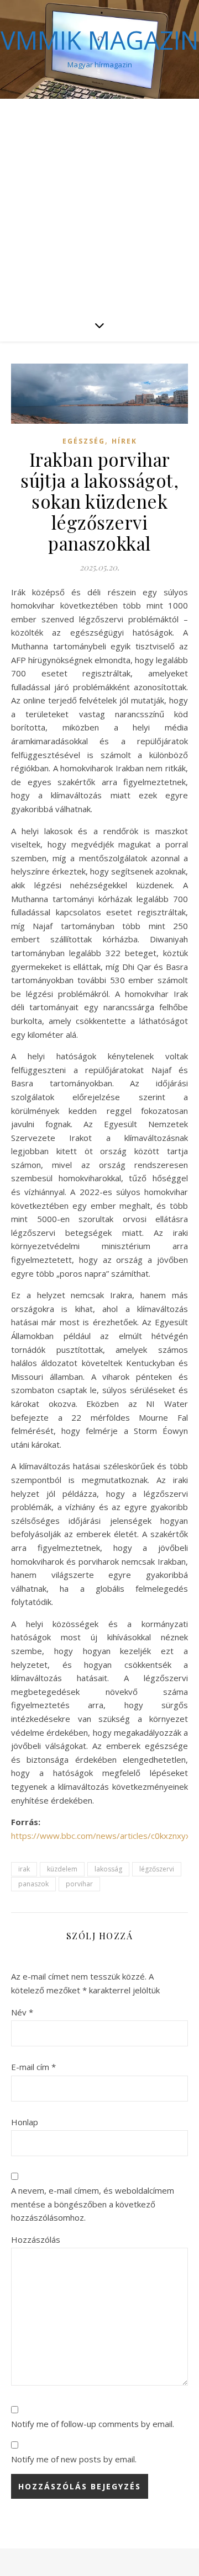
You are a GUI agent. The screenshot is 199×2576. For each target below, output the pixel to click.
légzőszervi (157, 1869)
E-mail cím (33, 2067)
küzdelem (62, 1869)
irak (24, 1869)
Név (22, 2012)
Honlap (25, 2122)
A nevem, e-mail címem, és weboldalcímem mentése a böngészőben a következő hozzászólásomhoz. (93, 2204)
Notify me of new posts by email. (74, 2459)
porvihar (79, 1884)
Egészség (84, 441)
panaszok (33, 1884)
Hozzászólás (36, 2239)
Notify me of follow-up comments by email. (93, 2424)
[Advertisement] (99, 204)
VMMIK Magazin (99, 40)
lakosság (108, 1869)
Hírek (124, 441)
